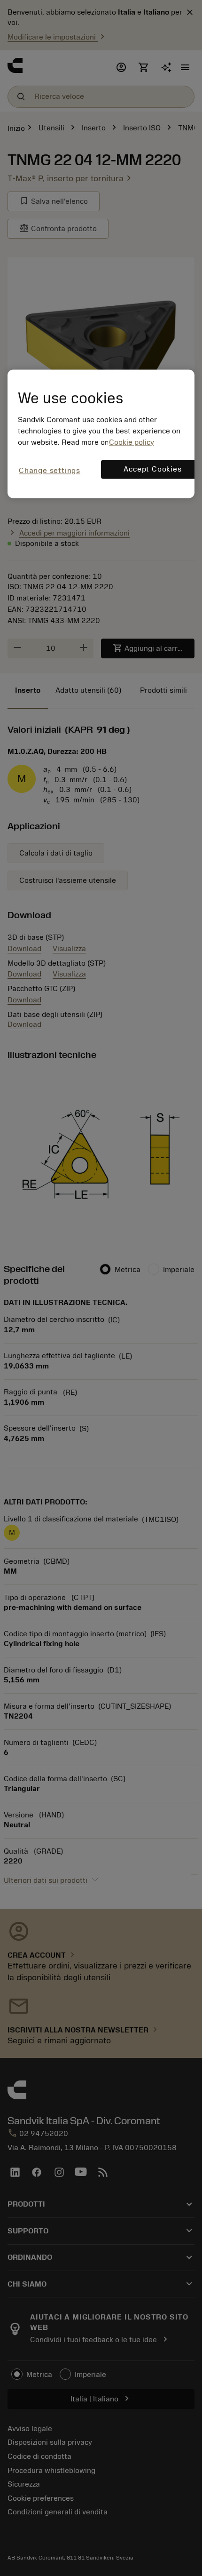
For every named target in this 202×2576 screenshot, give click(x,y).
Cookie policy (132, 442)
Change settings (50, 471)
